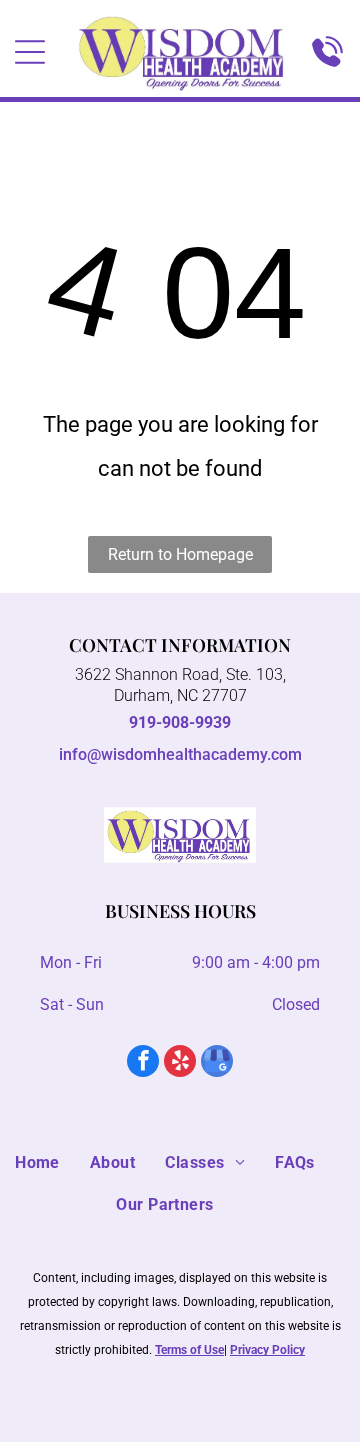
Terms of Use (189, 1350)
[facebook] (143, 1063)
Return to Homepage (180, 554)
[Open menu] (30, 52)
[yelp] (180, 1063)
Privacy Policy (267, 1350)
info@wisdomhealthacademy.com (180, 754)
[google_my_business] (217, 1063)
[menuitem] (52, 1163)
